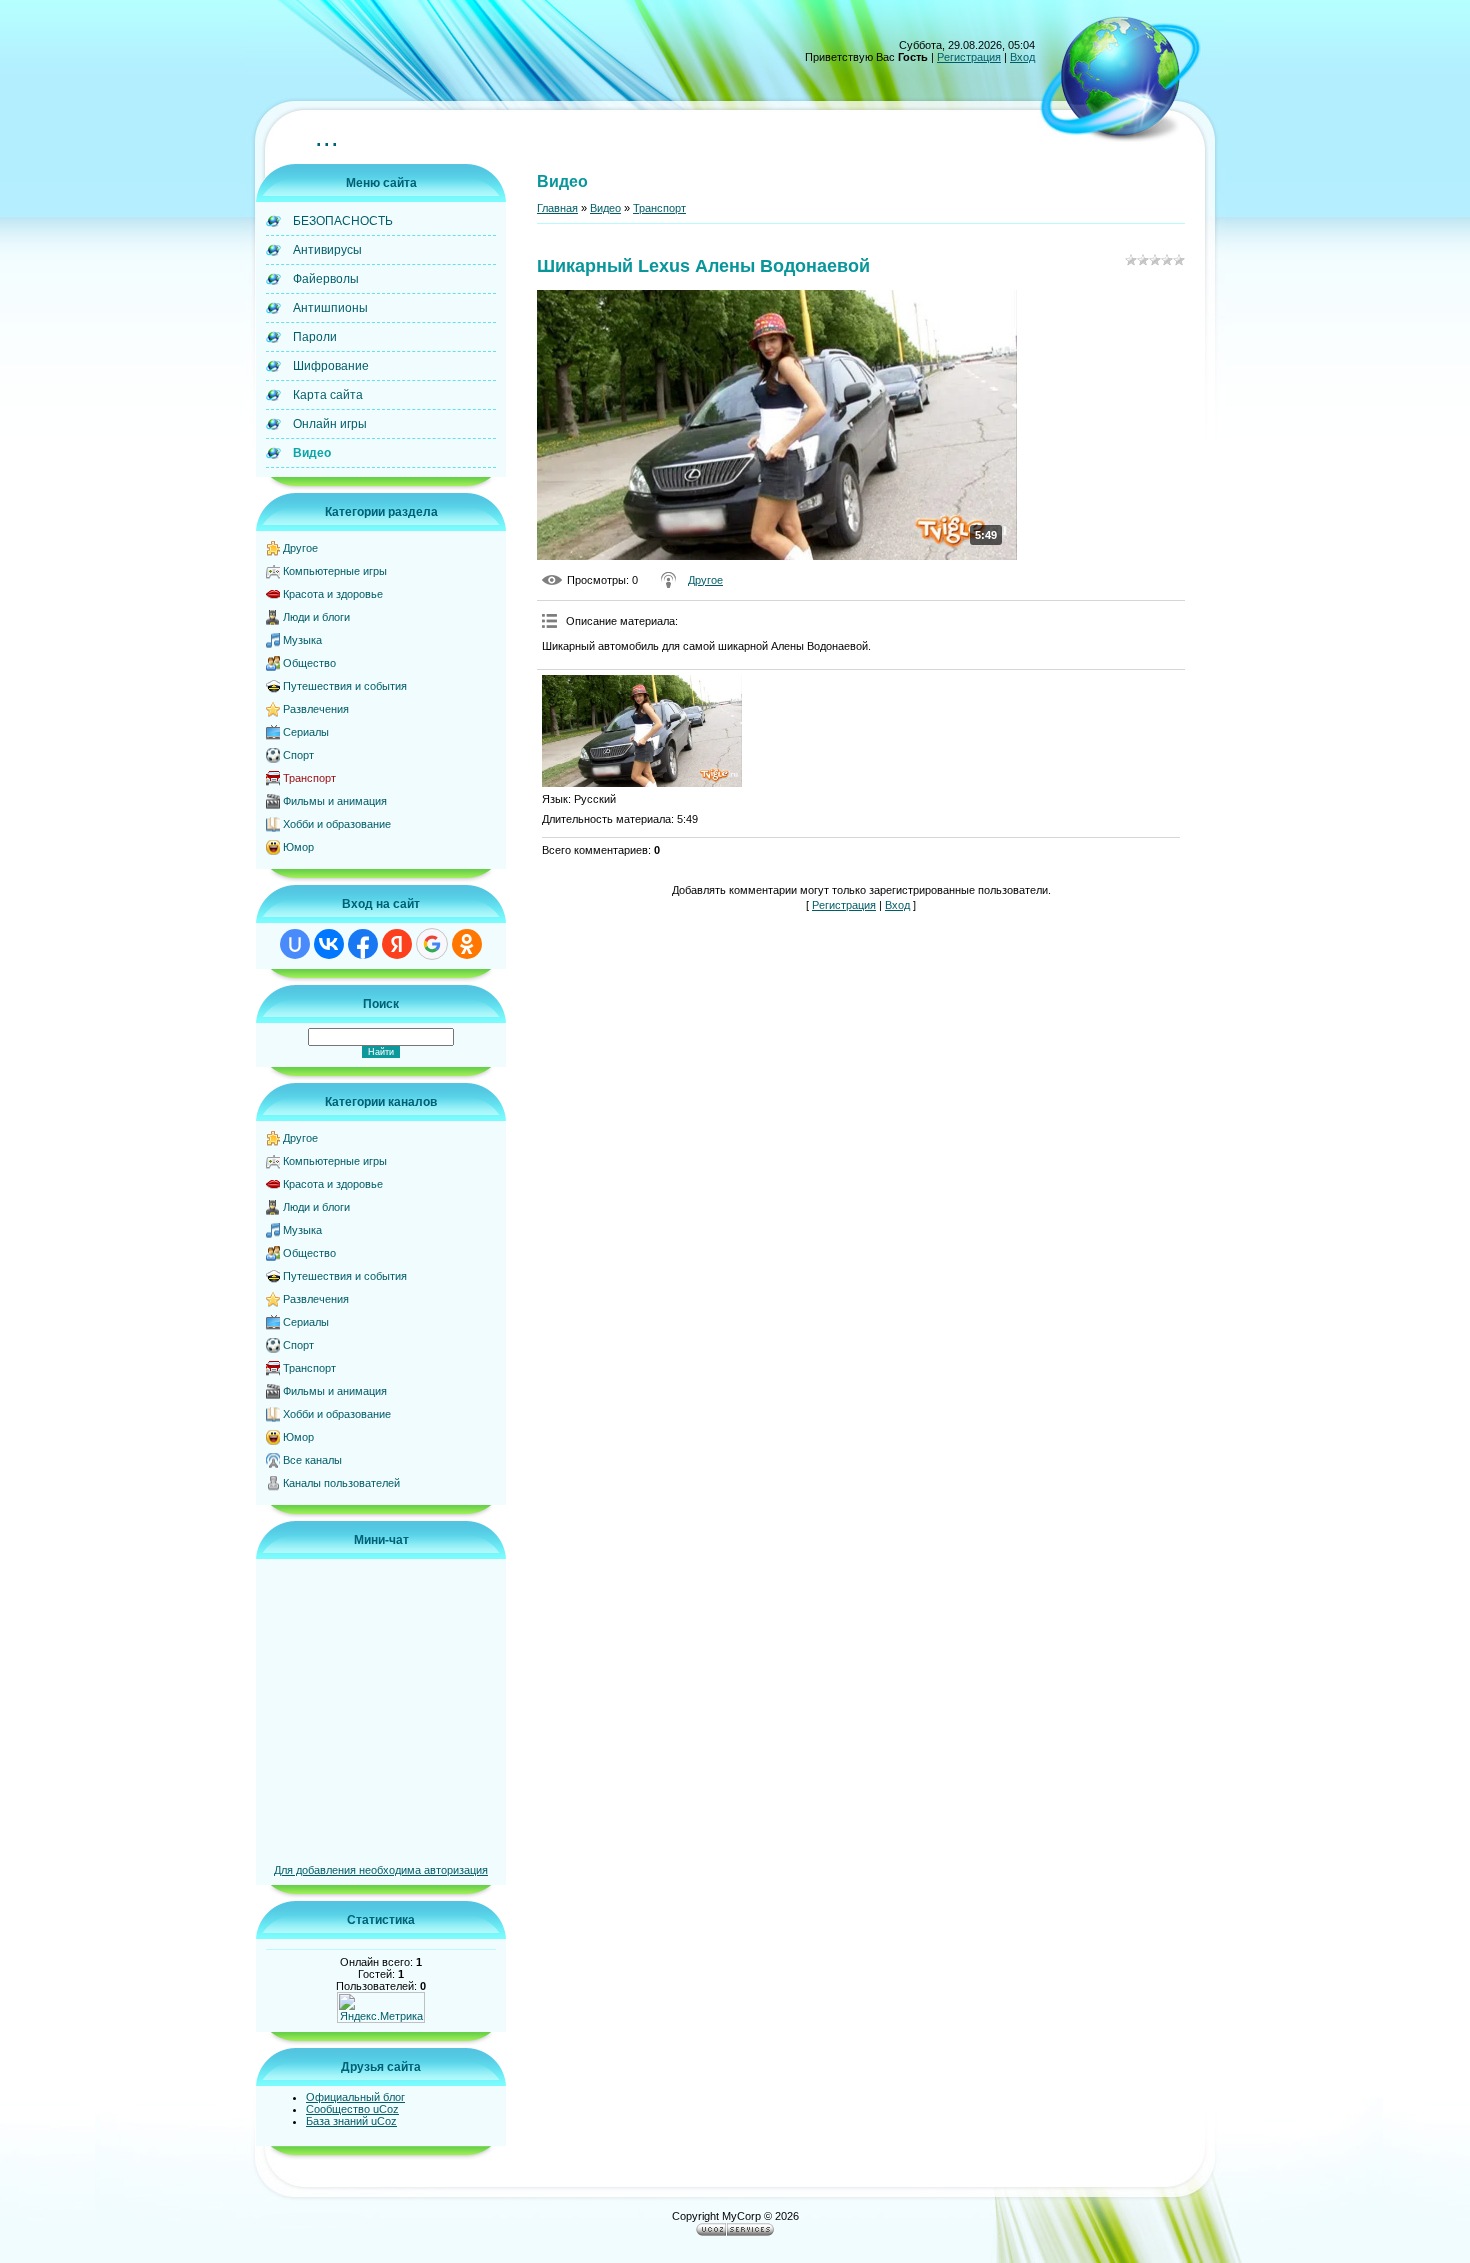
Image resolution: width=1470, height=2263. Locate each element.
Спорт (298, 755)
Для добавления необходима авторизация (381, 1870)
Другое (300, 548)
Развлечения (316, 709)
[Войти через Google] (432, 944)
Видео (605, 208)
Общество (309, 663)
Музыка (302, 640)
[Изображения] (642, 731)
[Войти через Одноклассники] (467, 944)
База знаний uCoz (351, 2121)
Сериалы (306, 732)
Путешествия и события (345, 686)
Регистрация (969, 57)
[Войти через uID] (295, 944)
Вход (1022, 57)
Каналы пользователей (341, 1483)
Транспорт (309, 778)
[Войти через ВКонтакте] (329, 944)
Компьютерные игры (335, 571)
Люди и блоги (316, 617)
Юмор (298, 847)
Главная (557, 208)
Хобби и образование (337, 824)
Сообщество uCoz (352, 2109)
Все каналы (312, 1460)
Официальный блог (355, 2097)
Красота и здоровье (333, 594)
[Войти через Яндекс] (397, 944)
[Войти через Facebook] (363, 944)
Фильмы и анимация (335, 801)
